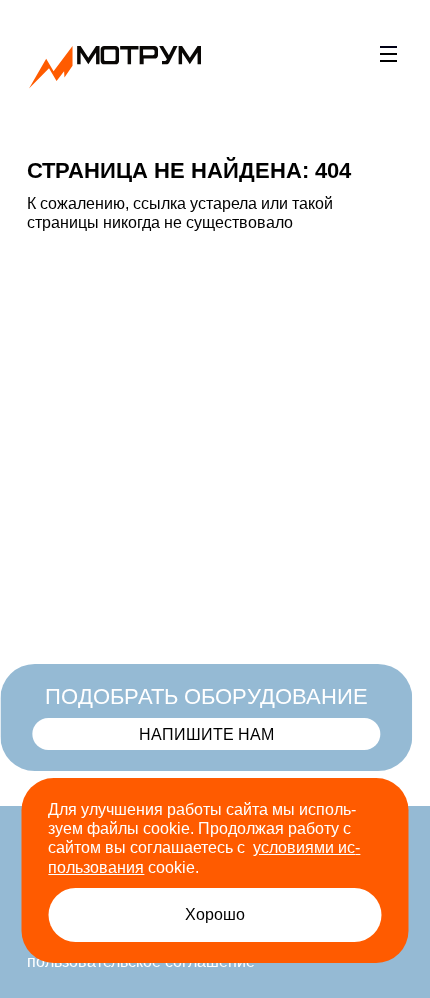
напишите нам (208, 734)
